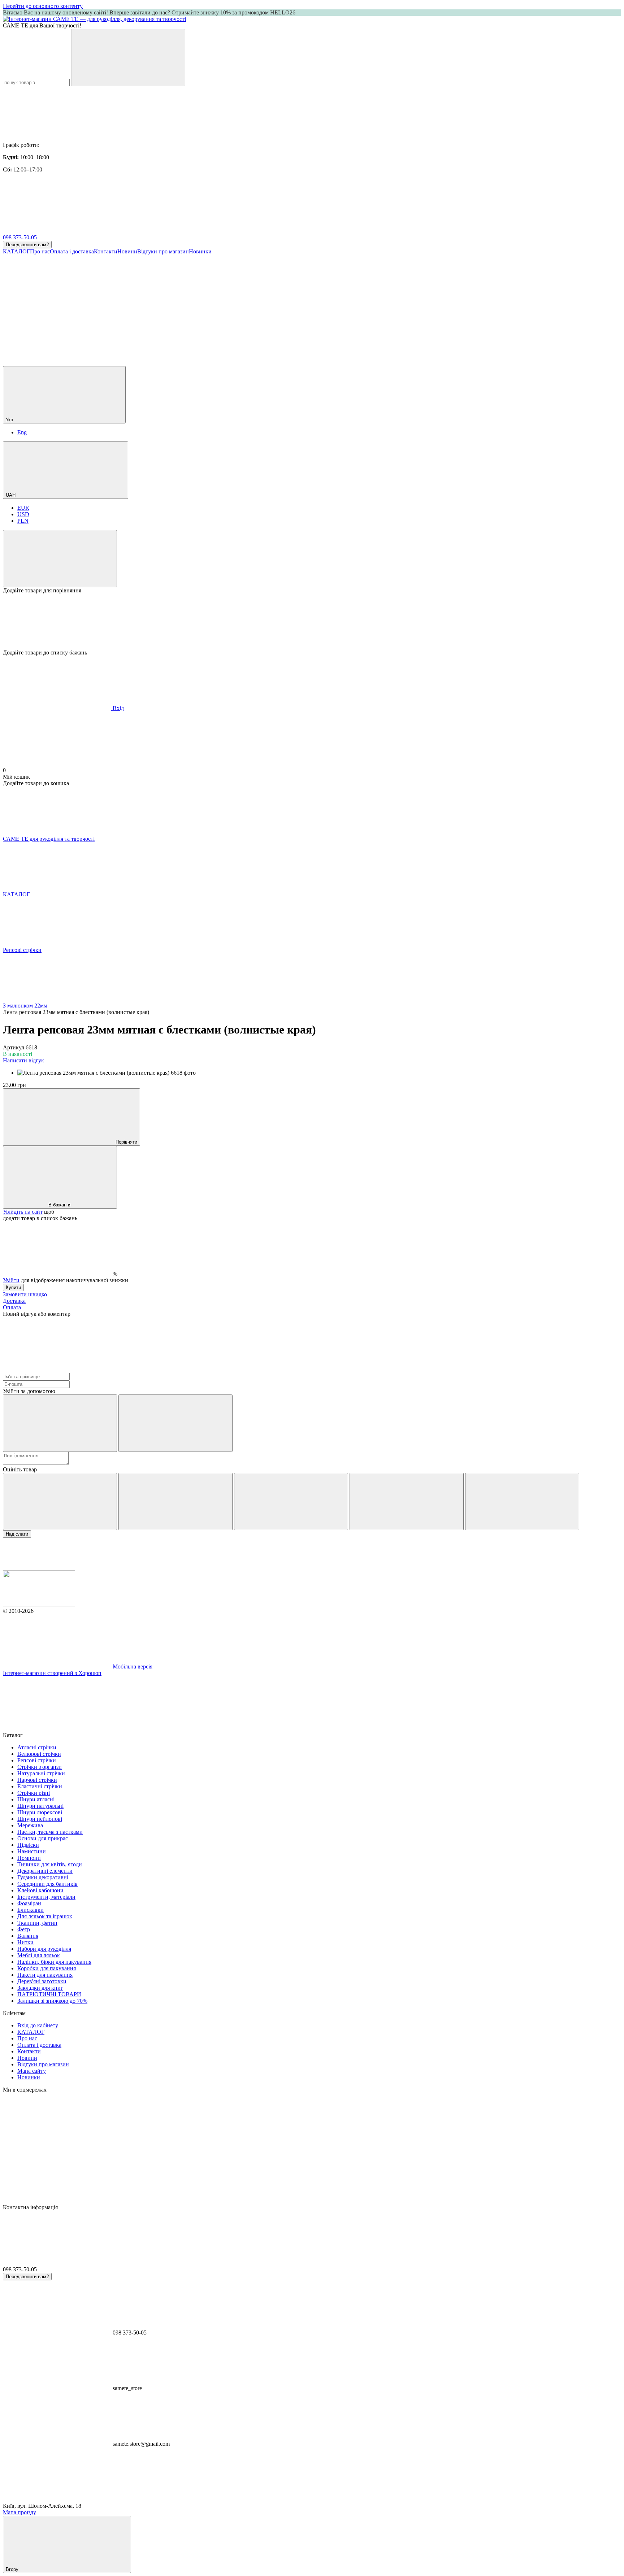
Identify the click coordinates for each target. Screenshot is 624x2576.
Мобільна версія (132, 1666)
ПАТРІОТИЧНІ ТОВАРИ (49, 1994)
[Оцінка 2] (175, 1502)
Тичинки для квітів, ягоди (50, 1864)
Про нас (40, 251)
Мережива (30, 1825)
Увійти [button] (11, 1280)
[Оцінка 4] (407, 1502)
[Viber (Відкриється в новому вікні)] (490, 307)
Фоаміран (29, 1903)
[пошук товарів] (128, 58)
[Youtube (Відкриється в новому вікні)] (274, 307)
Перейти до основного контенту (43, 6)
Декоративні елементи (45, 1871)
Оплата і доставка (72, 251)
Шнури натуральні (40, 1806)
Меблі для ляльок (39, 1955)
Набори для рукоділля (44, 1949)
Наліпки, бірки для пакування (54, 1962)
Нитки (25, 1942)
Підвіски (28, 1845)
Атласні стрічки (37, 1747)
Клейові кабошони (40, 1890)
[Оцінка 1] (60, 1502)
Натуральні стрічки (41, 1773)
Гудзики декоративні (43, 1877)
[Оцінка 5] (522, 1502)
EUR (23, 508)
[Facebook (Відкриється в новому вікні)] (165, 307)
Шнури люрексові (40, 1812)
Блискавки (31, 1910)
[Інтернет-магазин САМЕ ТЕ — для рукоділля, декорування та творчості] (39, 1604)
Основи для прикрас (43, 1838)
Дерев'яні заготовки (42, 1981)
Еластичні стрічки (40, 1786)
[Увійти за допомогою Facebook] (60, 1423)
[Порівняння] (60, 559)
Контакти (106, 251)
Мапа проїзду (19, 2512)
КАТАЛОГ (16, 251)
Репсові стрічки (37, 1760)
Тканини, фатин (37, 1923)
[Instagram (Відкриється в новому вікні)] (57, 307)
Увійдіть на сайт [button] (23, 1212)
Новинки (200, 251)
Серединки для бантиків (47, 1884)
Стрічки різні (34, 1793)
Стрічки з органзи (40, 1767)
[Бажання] (312, 622)
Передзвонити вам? (27, 245)
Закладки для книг (40, 1988)
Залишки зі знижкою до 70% (52, 2001)
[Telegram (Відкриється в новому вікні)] (382, 307)
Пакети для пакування (45, 1975)
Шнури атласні (36, 1799)
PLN (23, 521)
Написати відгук (23, 1060)
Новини (127, 251)
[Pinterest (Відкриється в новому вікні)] (57, 363)
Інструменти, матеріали (46, 1897)
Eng (22, 432)
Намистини (32, 1851)
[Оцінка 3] (291, 1502)
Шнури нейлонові (40, 1819)
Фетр (24, 1929)
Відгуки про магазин (163, 251)
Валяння (28, 1936)
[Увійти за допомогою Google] (175, 1423)
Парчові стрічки (37, 1780)
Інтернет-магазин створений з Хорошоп (52, 1673)
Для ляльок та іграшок (45, 1916)
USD (23, 514)
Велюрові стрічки (39, 1754)
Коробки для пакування (47, 1968)
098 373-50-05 (20, 237)
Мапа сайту (32, 2071)
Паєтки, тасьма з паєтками (50, 1832)
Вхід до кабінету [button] (38, 2025)
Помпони (29, 1858)
